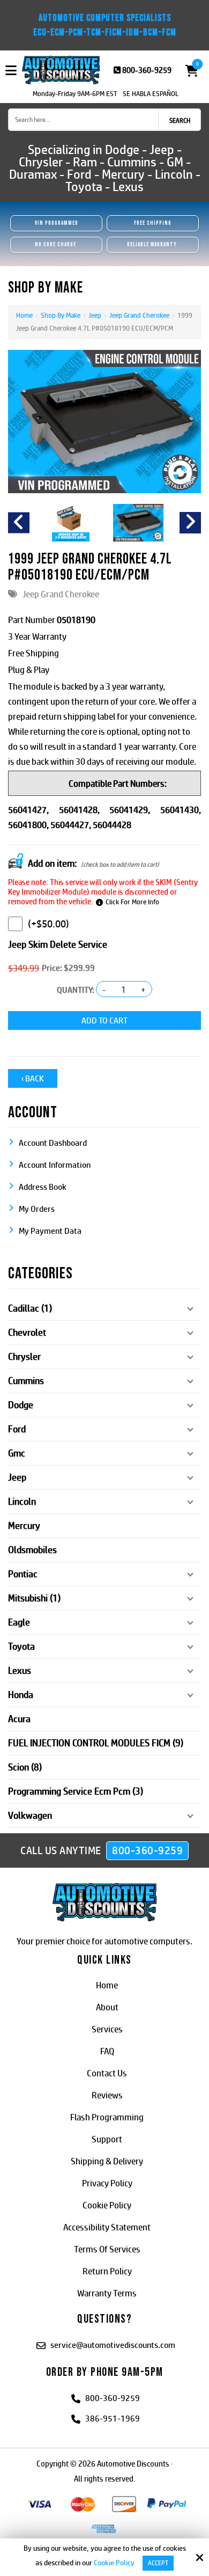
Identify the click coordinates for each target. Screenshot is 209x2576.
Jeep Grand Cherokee (139, 315)
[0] (189, 71)
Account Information (55, 1165)
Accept (158, 2563)
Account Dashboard (53, 1143)
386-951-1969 (113, 2418)
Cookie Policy (114, 2563)
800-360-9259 (147, 70)
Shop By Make (61, 315)
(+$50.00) (48, 924)
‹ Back (33, 1078)
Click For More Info (132, 902)
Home (24, 315)
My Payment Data (50, 1231)
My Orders (37, 1209)
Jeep (95, 315)
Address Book (43, 1187)
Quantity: (76, 990)
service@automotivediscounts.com (113, 2345)
